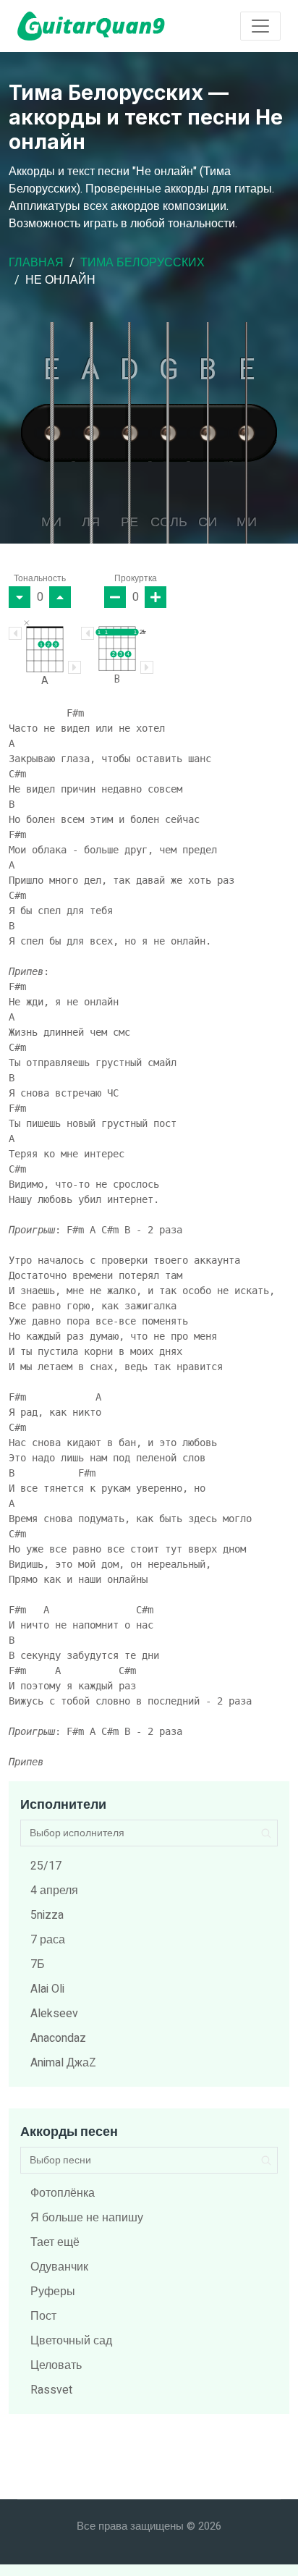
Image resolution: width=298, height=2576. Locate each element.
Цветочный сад (71, 2341)
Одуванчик (59, 2267)
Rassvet (51, 2390)
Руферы (53, 2292)
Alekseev (54, 2014)
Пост (43, 2316)
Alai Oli (47, 1989)
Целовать (56, 2365)
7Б (38, 1964)
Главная (36, 263)
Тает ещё (55, 2242)
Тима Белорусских (142, 263)
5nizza (47, 1915)
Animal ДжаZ (63, 2063)
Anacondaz (58, 2038)
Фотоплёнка (63, 2193)
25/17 (46, 1866)
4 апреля (54, 1891)
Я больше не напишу (87, 2218)
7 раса (48, 1940)
